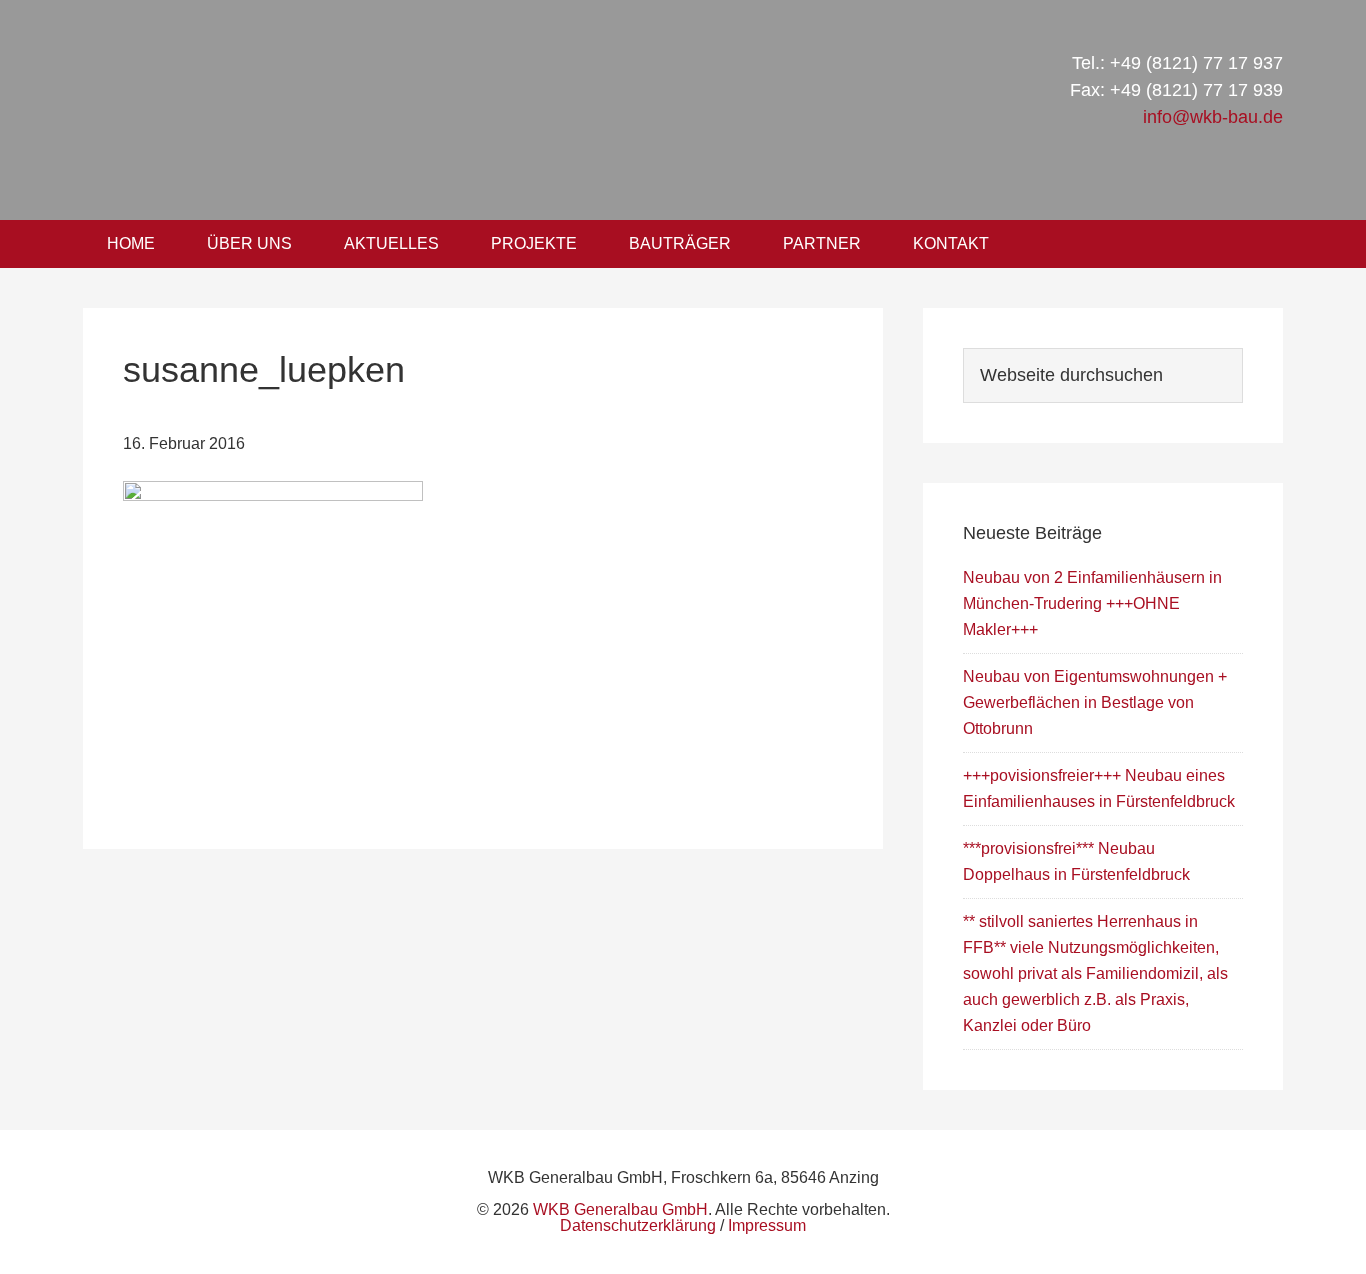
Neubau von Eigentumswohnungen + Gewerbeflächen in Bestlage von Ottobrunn (1095, 702)
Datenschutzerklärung (638, 1225)
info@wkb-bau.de (1213, 117)
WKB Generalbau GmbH (421, 110)
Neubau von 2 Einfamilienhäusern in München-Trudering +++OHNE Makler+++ (1092, 603)
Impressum (767, 1225)
